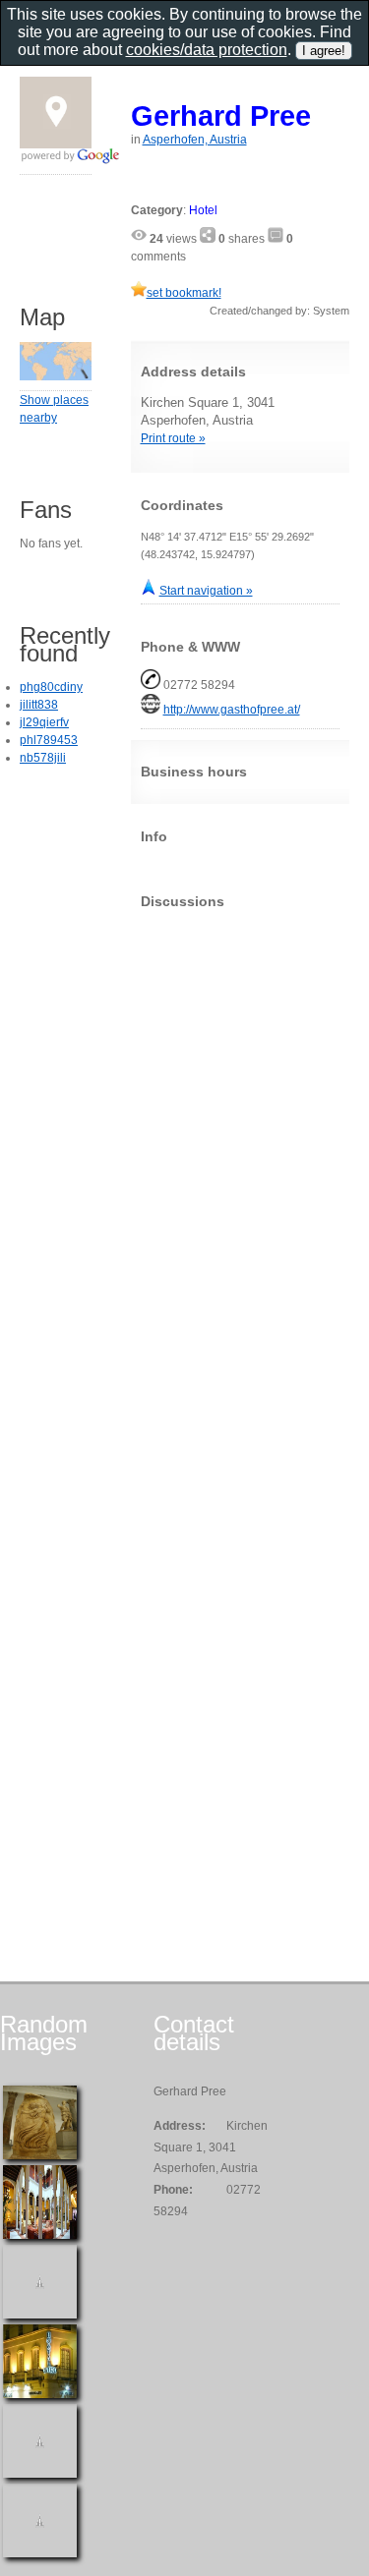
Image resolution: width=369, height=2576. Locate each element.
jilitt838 (39, 705)
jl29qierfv (44, 722)
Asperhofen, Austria (195, 140)
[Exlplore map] (56, 376)
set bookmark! (184, 293)
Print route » (173, 438)
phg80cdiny (51, 687)
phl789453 (49, 740)
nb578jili (43, 758)
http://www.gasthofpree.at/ (232, 710)
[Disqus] (241, 1170)
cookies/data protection (207, 50)
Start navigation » (206, 591)
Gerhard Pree (221, 115)
